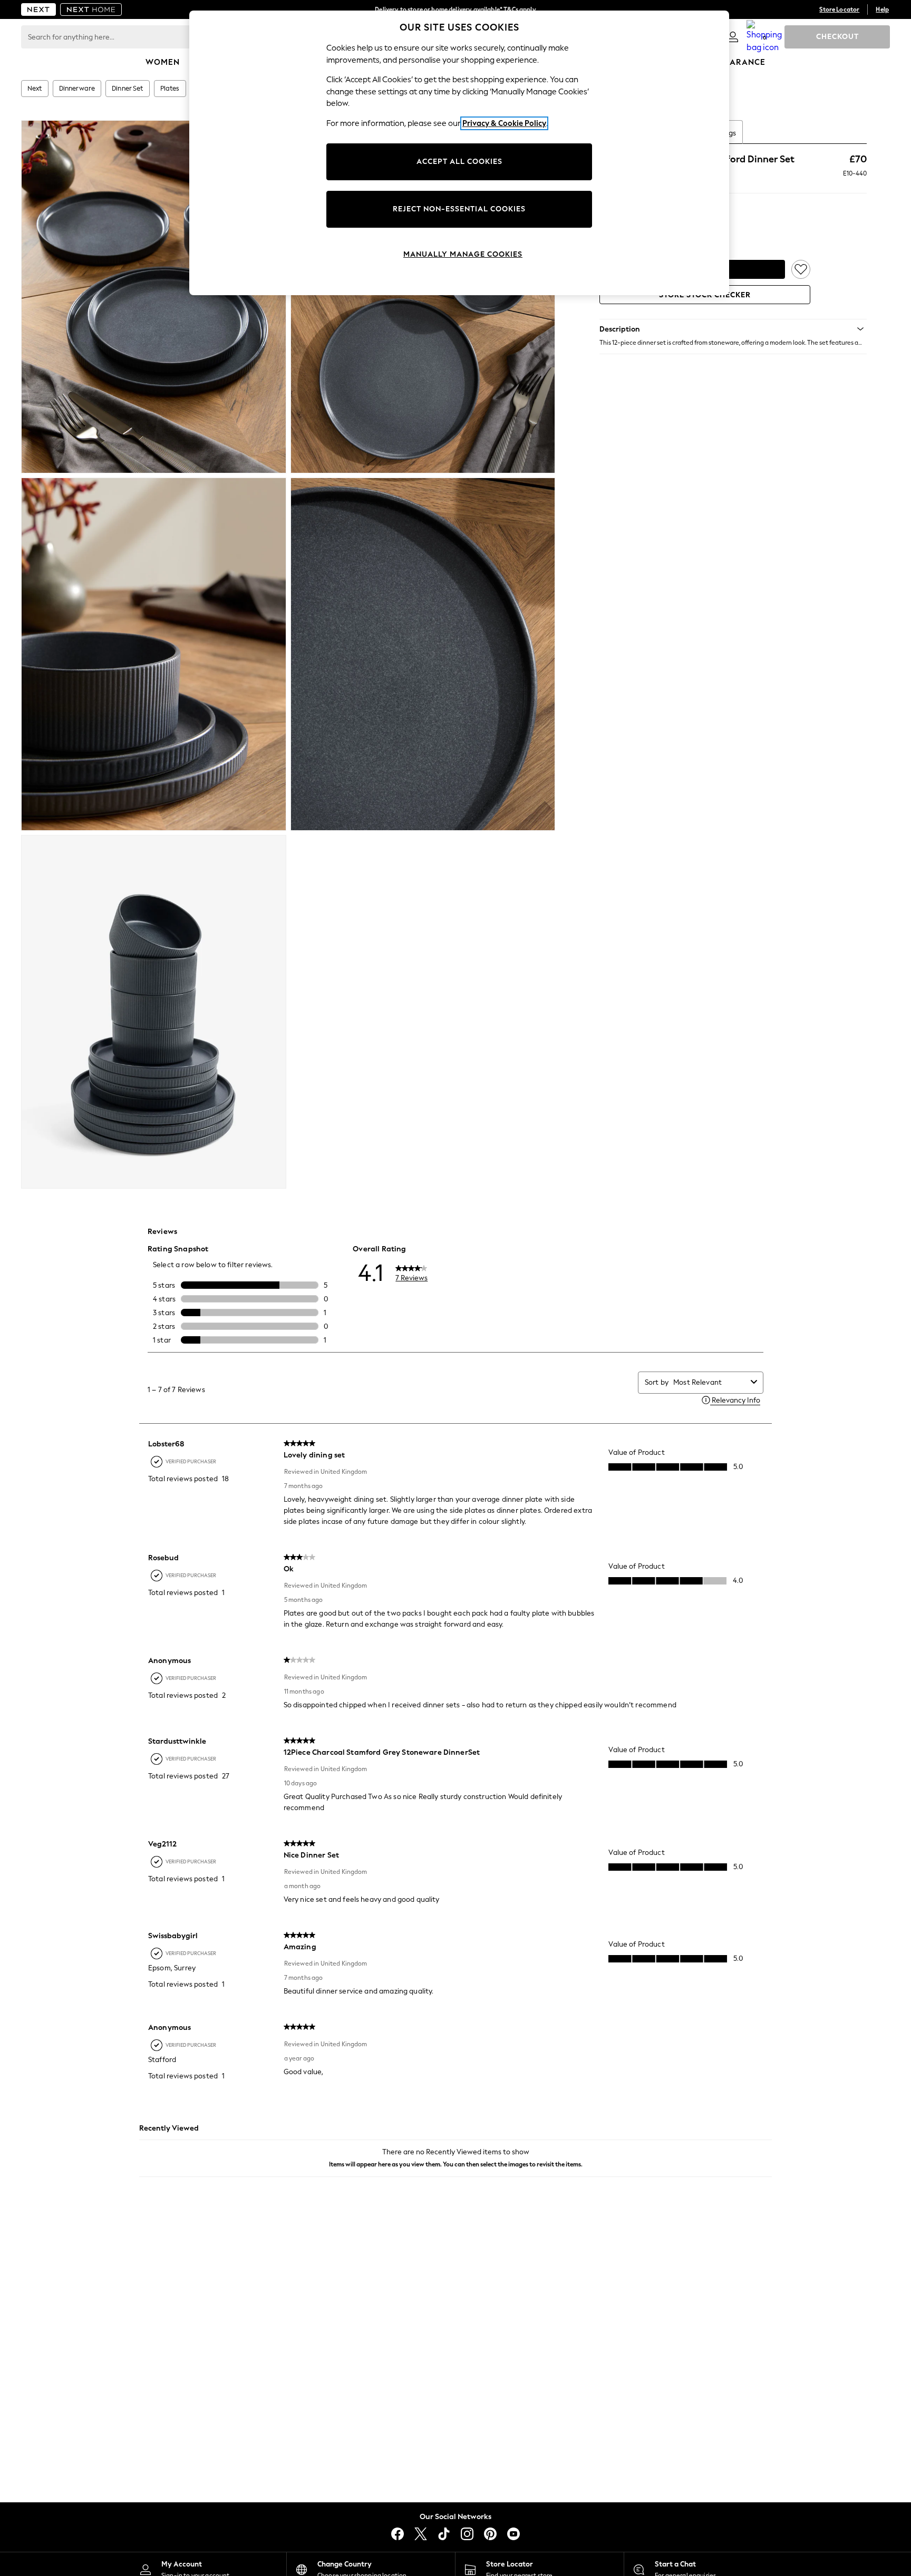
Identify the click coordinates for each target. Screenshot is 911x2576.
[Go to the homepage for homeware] (91, 9)
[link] (733, 37)
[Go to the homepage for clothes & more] (38, 9)
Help (882, 9)
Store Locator (839, 9)
